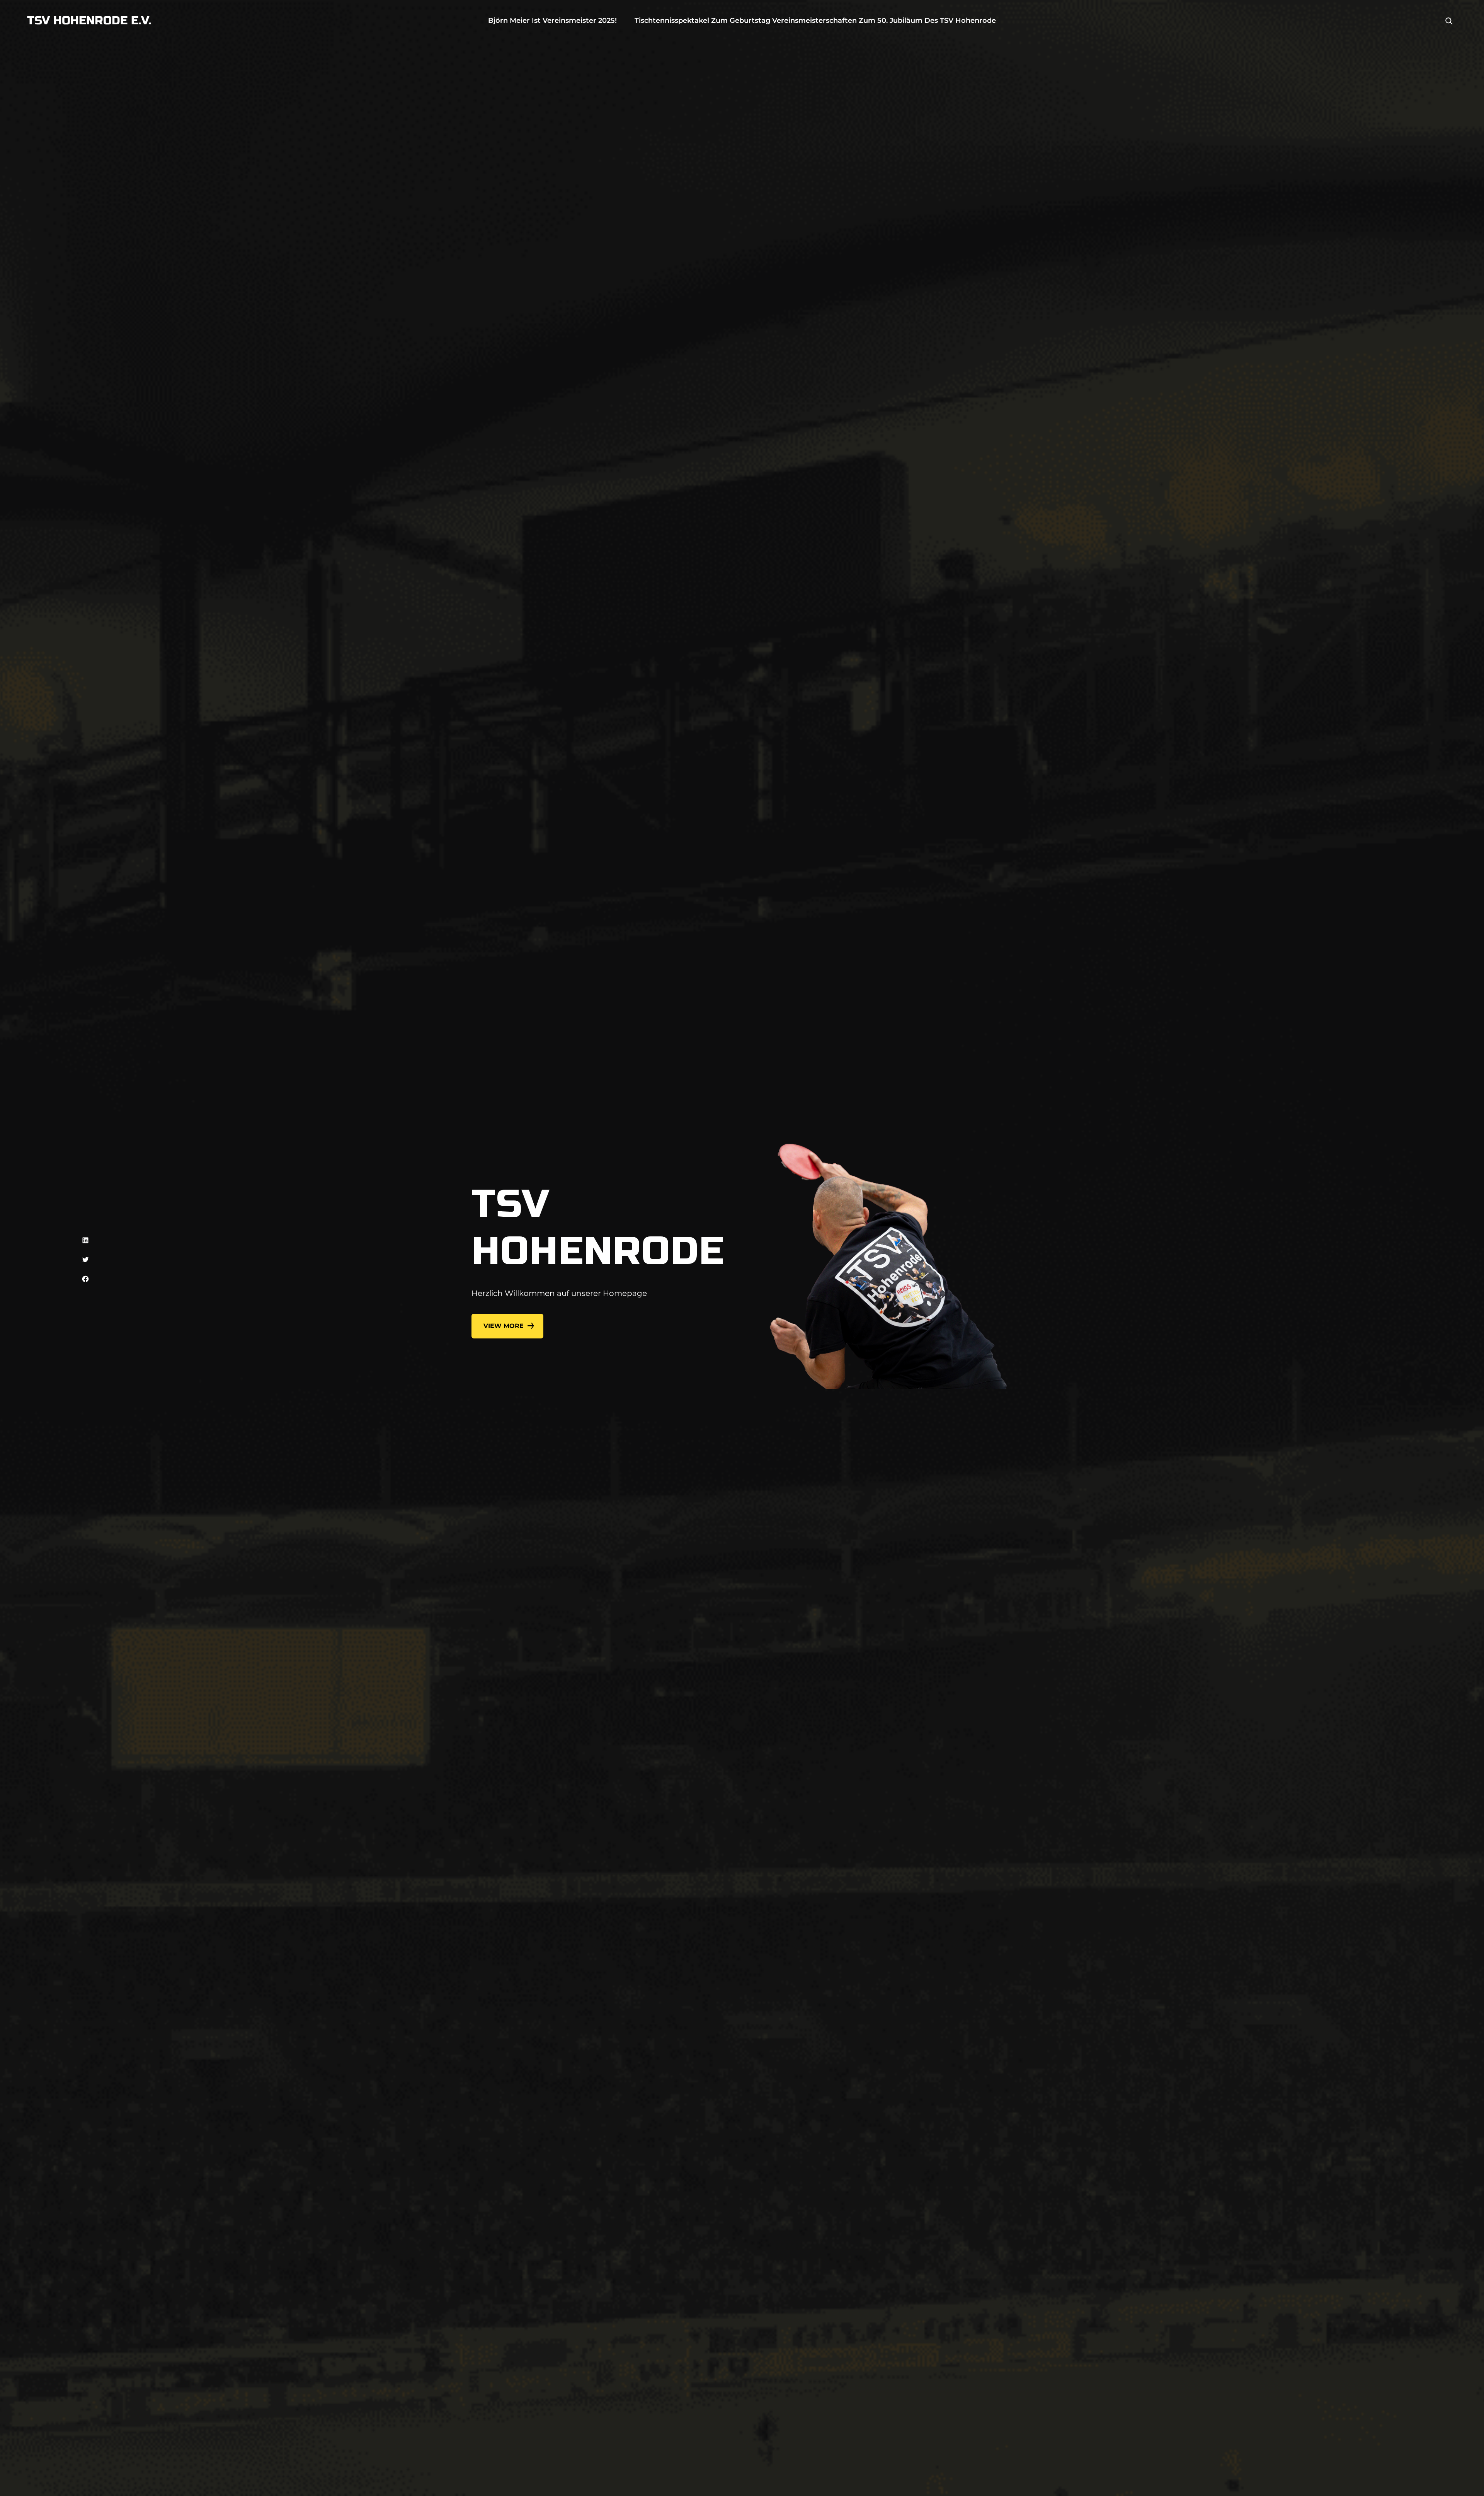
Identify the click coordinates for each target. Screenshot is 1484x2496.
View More (504, 1326)
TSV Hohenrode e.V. (89, 20)
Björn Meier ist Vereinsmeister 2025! (552, 20)
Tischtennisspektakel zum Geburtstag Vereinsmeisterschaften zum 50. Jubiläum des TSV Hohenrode (815, 20)
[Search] (1449, 21)
